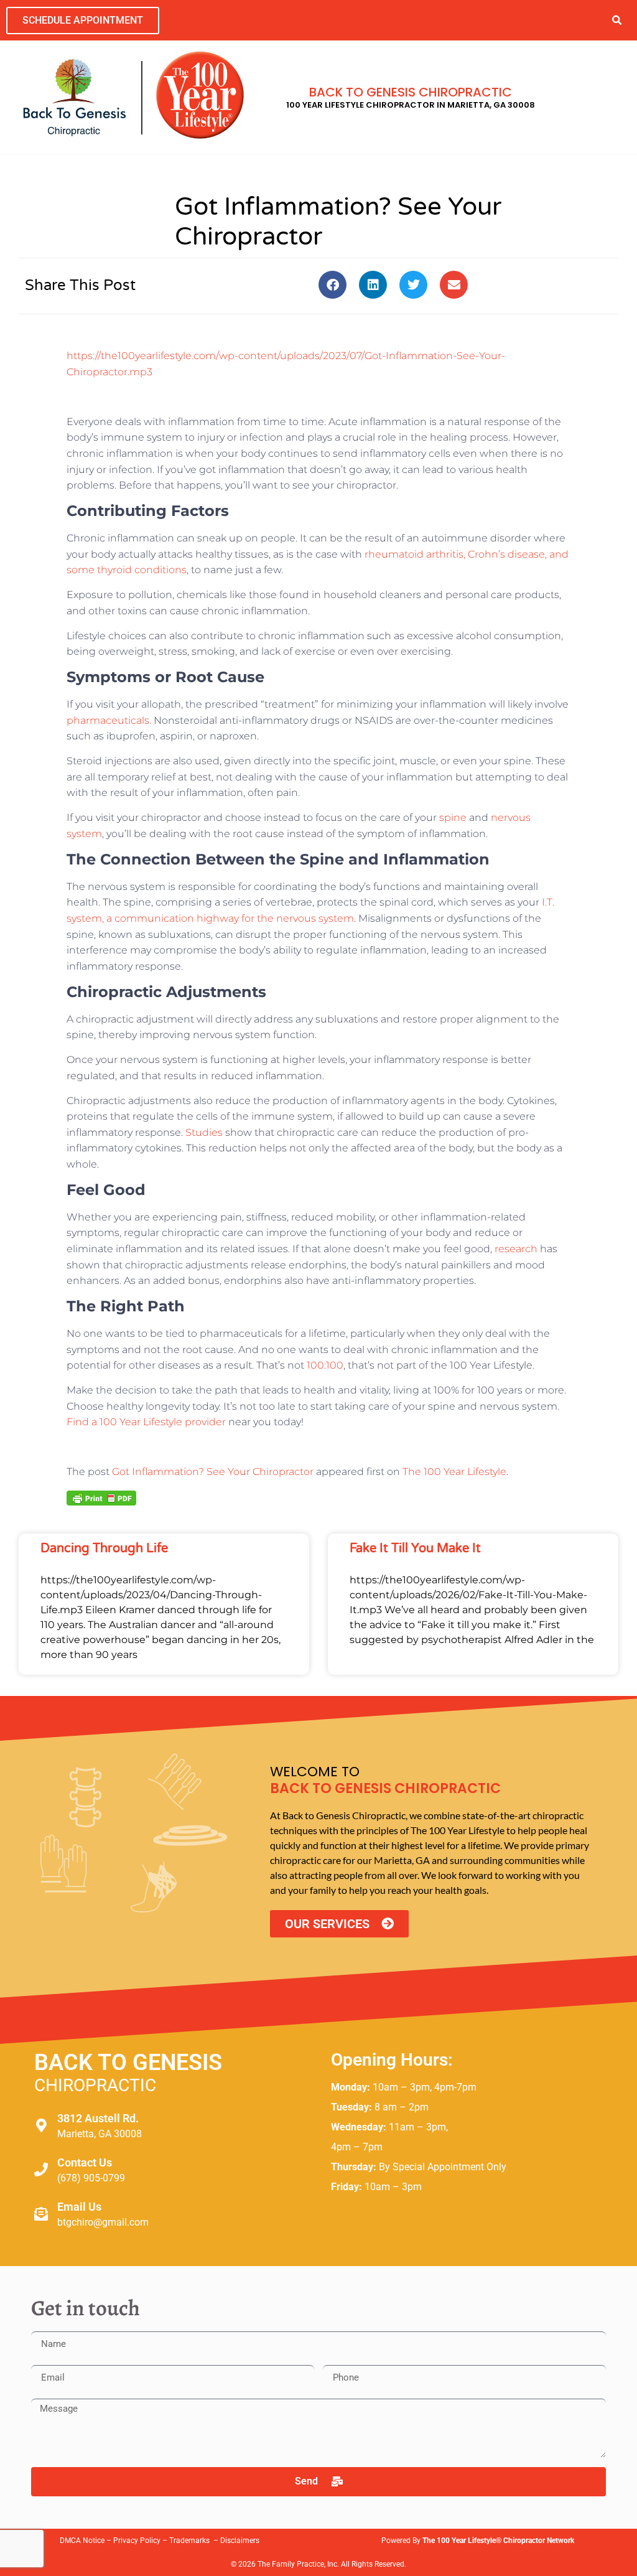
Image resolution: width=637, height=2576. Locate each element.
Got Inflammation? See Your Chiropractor (213, 1472)
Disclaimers (240, 2541)
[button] (617, 20)
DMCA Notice (82, 2541)
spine (453, 817)
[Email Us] (41, 2214)
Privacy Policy (137, 2541)
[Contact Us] (41, 2170)
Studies (204, 1132)
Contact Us (85, 2162)
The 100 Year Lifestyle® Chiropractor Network (498, 2541)
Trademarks (190, 2541)
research (516, 1249)
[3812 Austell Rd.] (41, 2125)
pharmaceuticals (108, 720)
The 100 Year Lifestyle (454, 1472)
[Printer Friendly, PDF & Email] (101, 1497)
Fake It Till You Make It (415, 1548)
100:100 (325, 1365)
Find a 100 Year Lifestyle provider (146, 1422)
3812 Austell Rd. (98, 2118)
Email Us (79, 2207)
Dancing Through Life (104, 1548)
